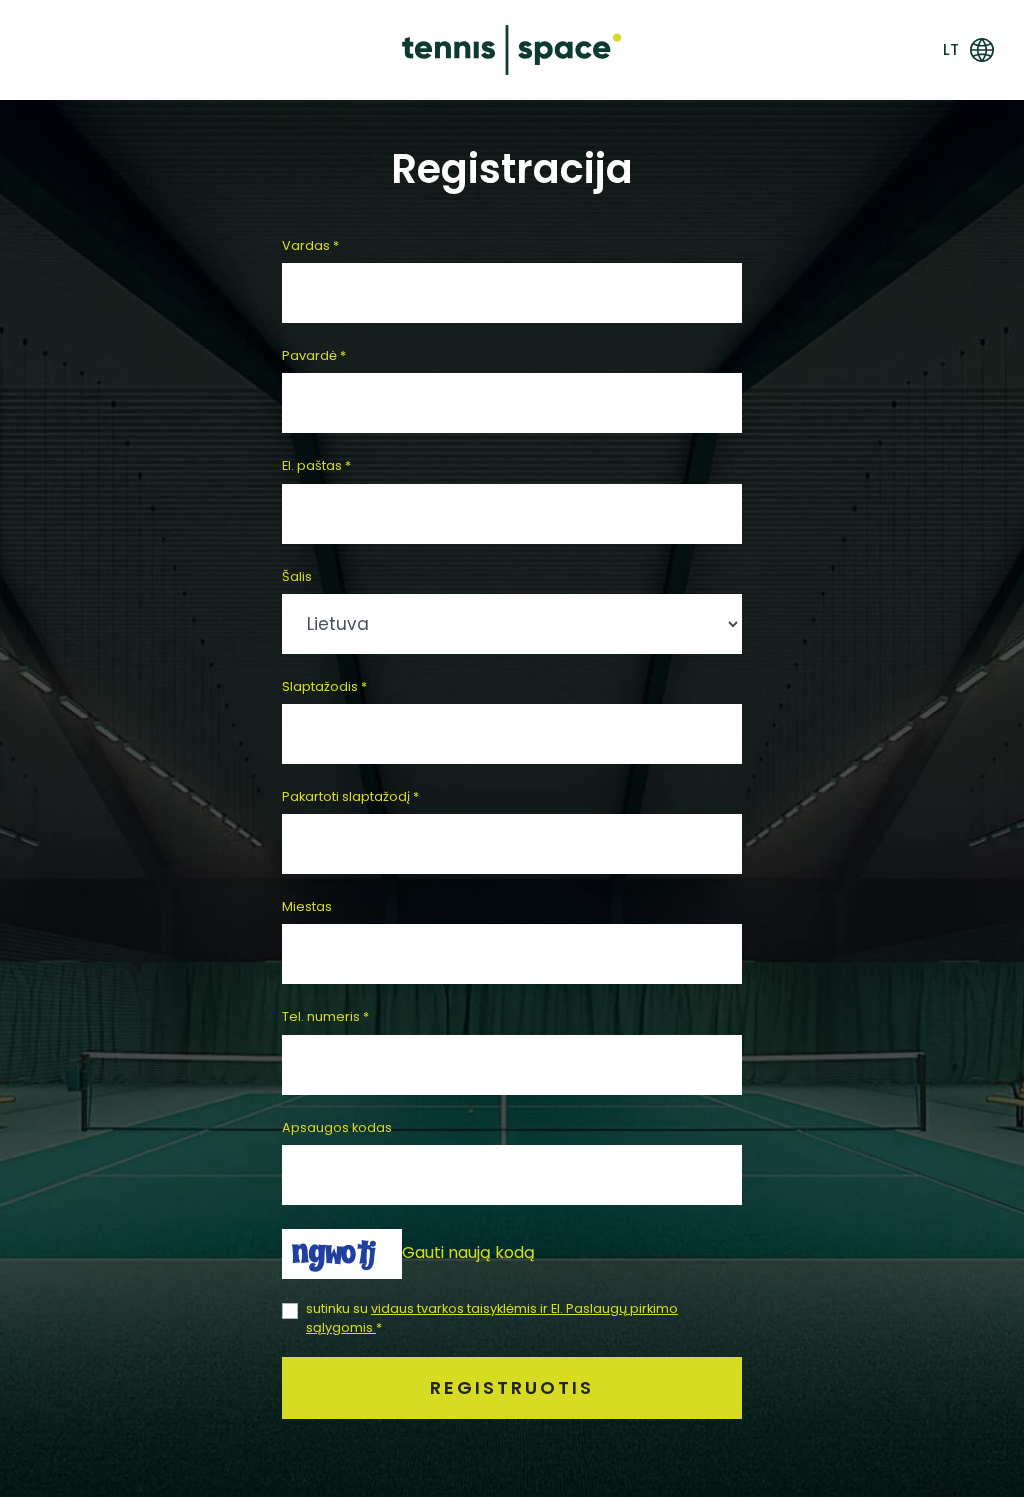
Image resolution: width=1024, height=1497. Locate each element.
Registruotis (512, 1387)
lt (951, 49)
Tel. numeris (325, 1016)
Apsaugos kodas (337, 1127)
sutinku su (492, 1318)
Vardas (310, 245)
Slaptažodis (324, 686)
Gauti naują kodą (468, 1252)
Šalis (297, 576)
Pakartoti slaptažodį (350, 796)
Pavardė (314, 355)
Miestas (307, 906)
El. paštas (316, 465)
